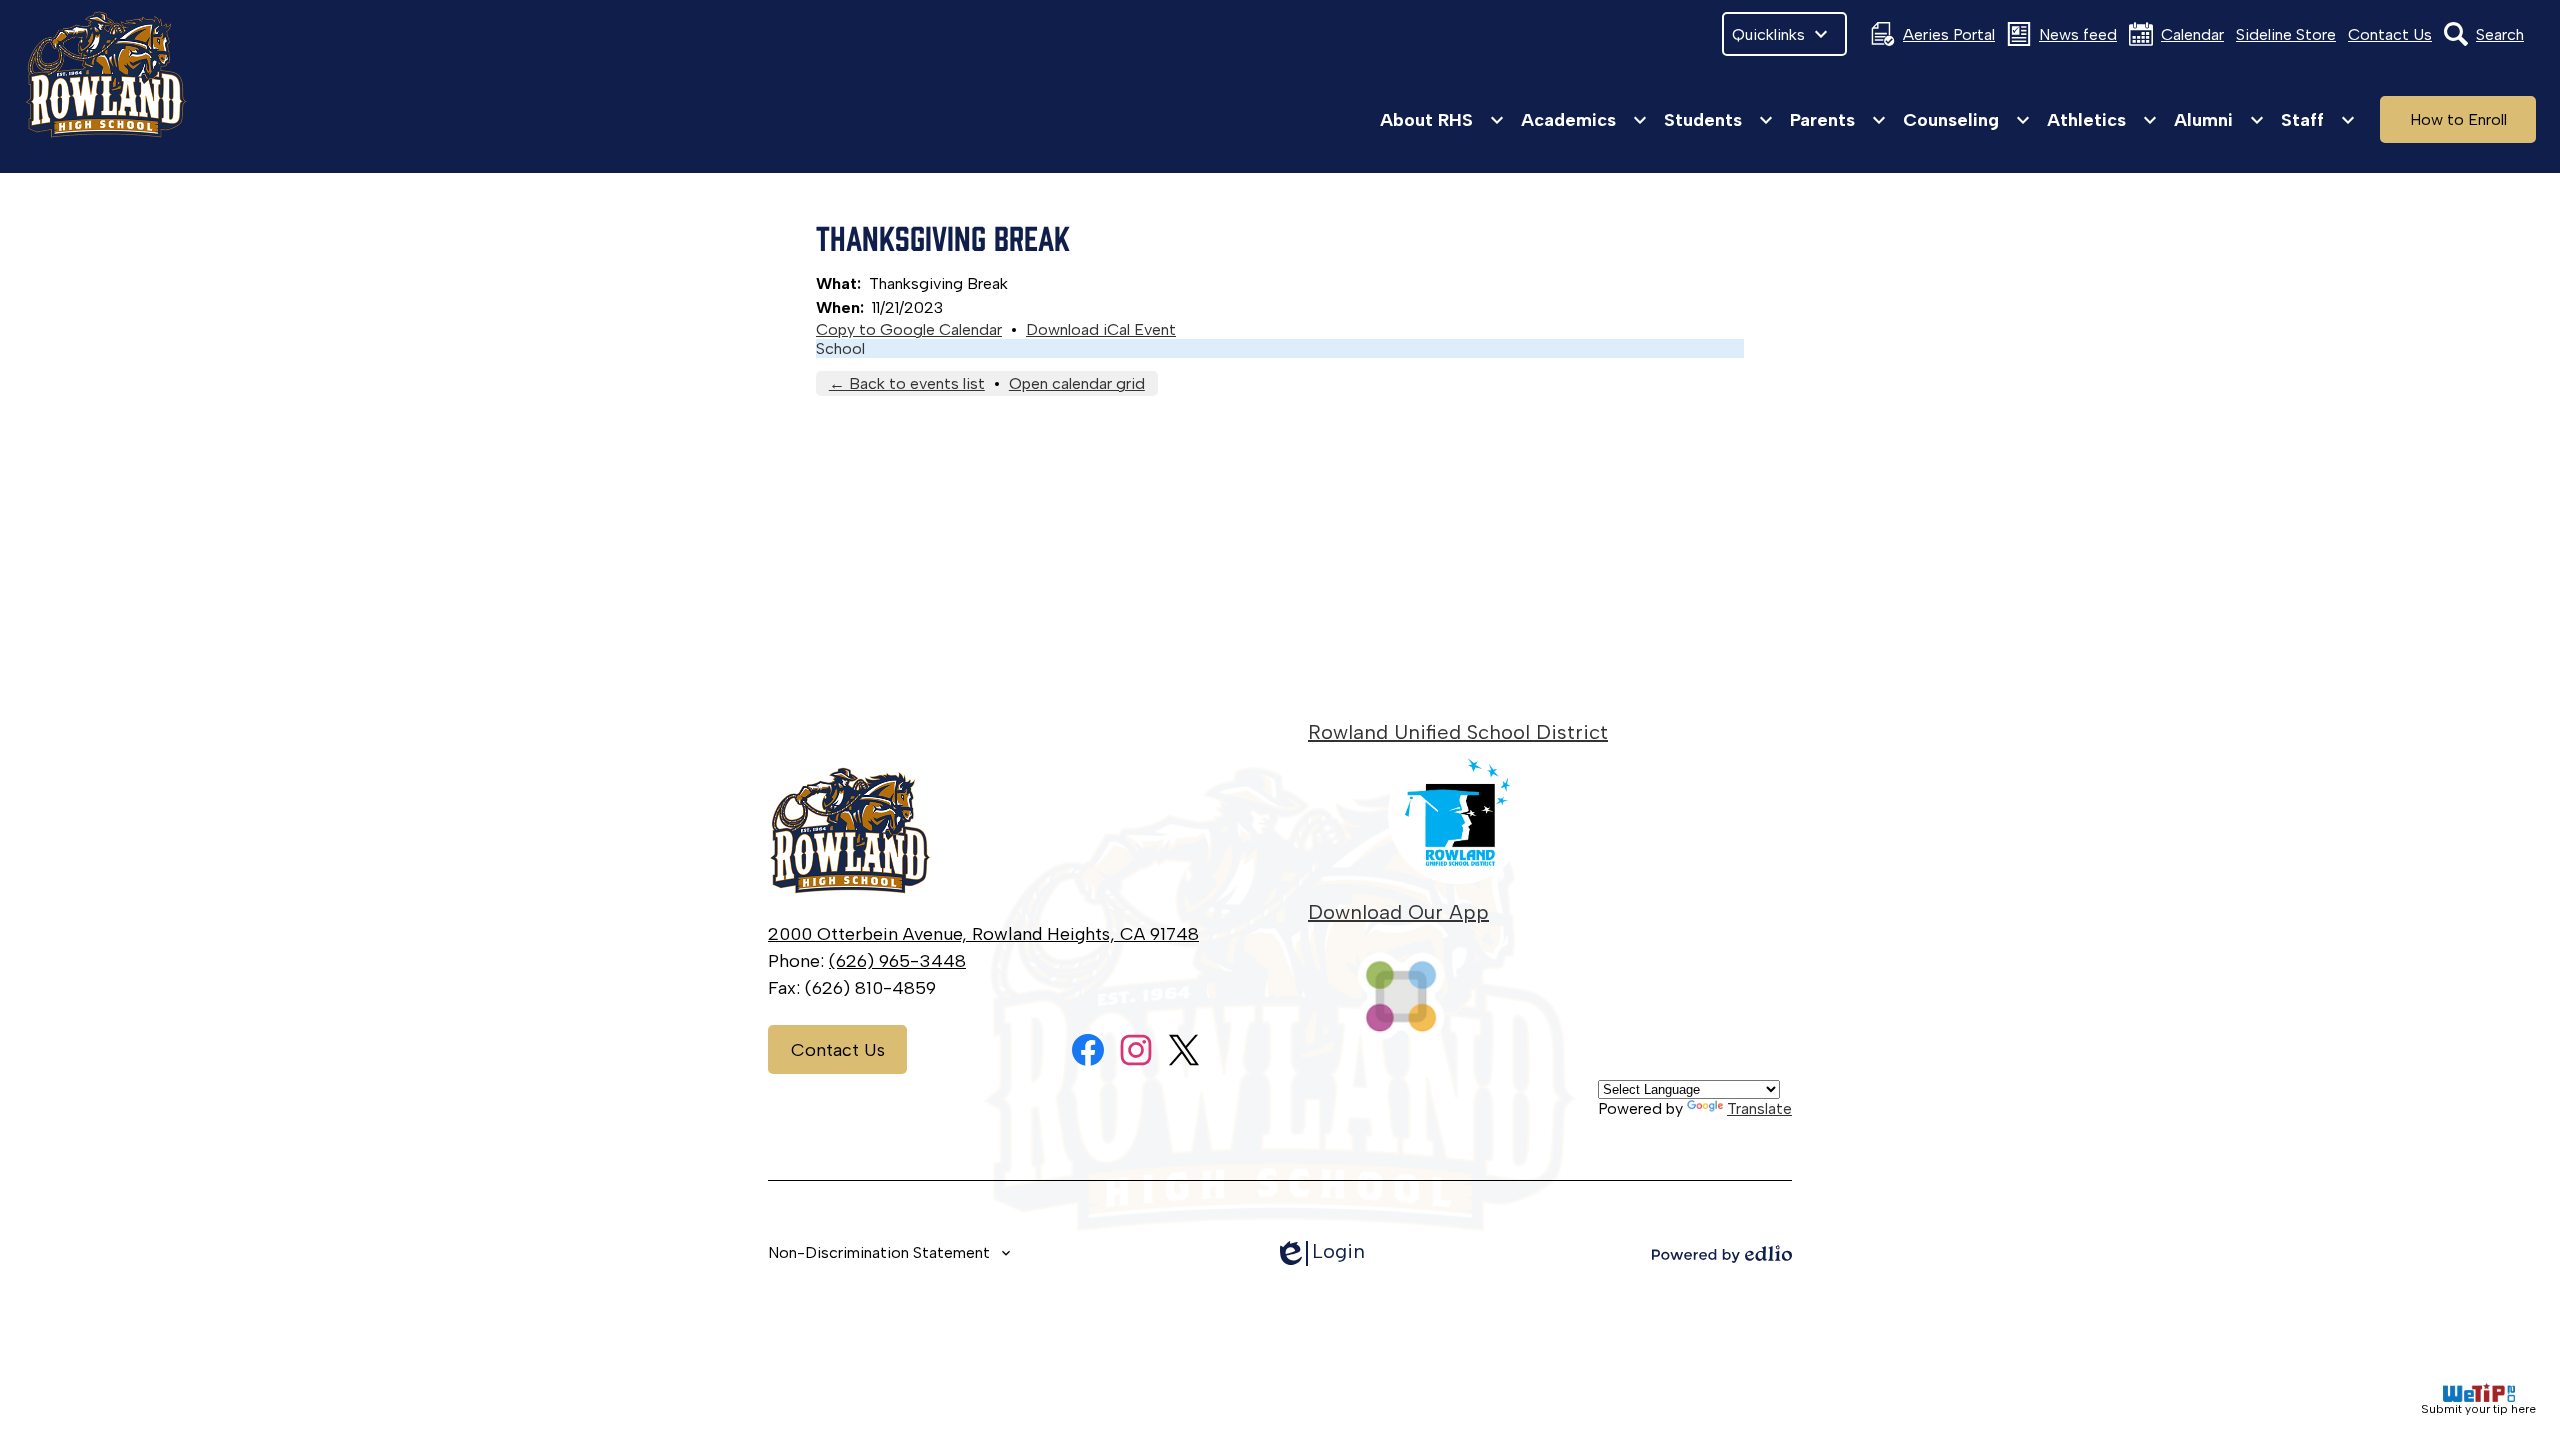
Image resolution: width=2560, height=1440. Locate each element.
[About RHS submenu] (1442, 120)
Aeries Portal (1949, 34)
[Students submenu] (1719, 120)
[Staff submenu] (2318, 120)
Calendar (2192, 34)
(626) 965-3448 (897, 961)
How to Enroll (2458, 119)
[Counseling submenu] (1967, 120)
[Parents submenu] (1838, 120)
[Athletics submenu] (2102, 120)
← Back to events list (907, 383)
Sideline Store (2286, 34)
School (840, 348)
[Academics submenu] (1584, 120)
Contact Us (2390, 34)
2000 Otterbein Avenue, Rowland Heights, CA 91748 (983, 934)
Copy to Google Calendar (909, 329)
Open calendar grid (1077, 383)
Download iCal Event (1101, 329)
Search (2500, 34)
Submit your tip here (2478, 1409)
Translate (1759, 1108)
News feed (2078, 34)
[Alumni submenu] (2219, 120)
